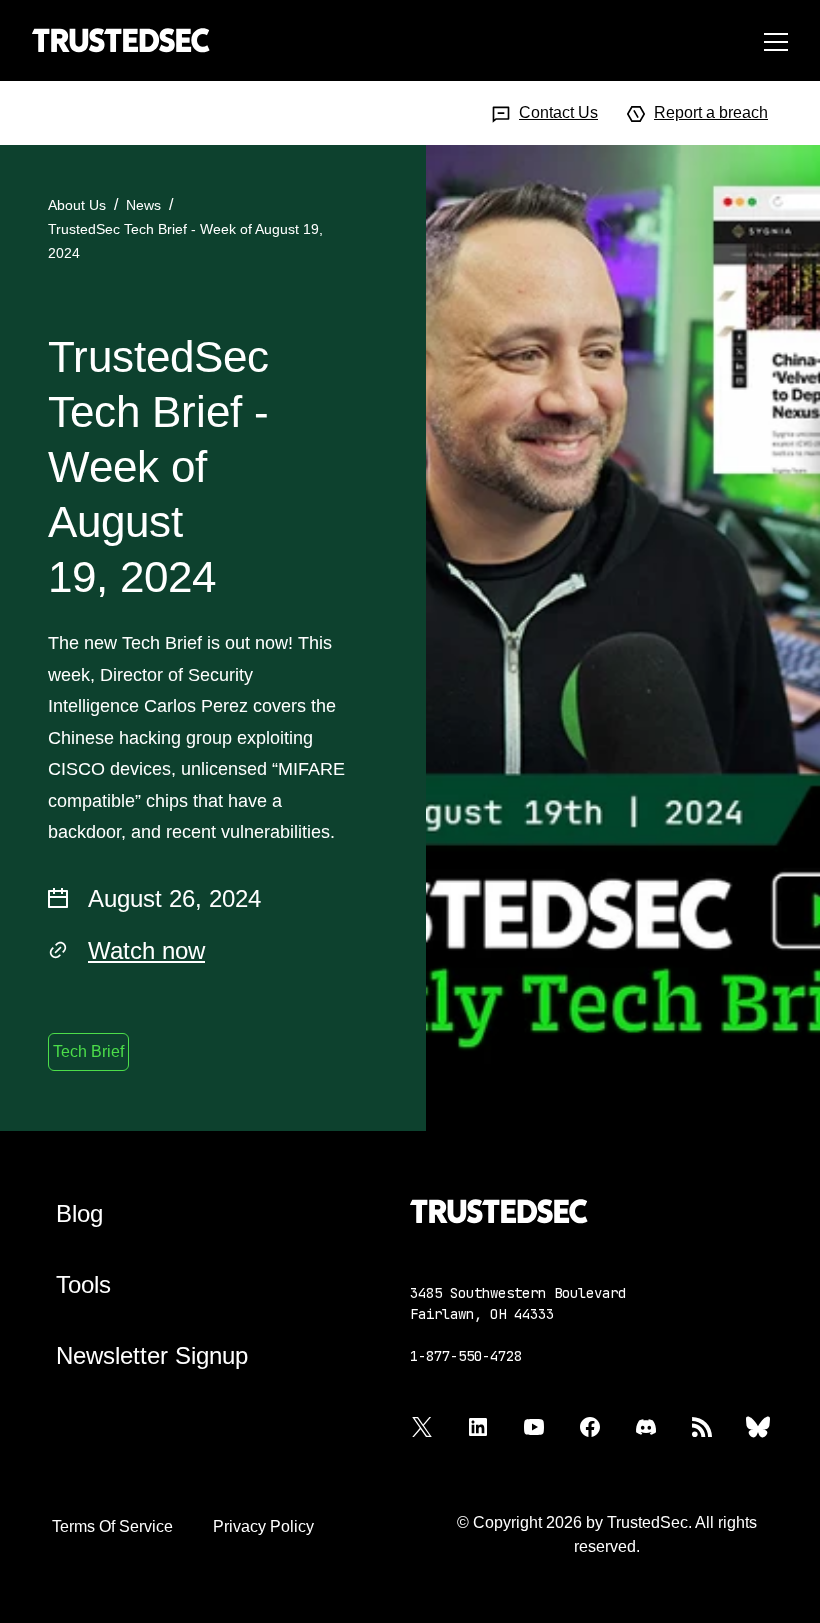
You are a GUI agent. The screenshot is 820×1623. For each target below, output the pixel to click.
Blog (79, 1213)
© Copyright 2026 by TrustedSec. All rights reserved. (607, 1534)
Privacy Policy (263, 1526)
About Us (77, 205)
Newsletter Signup (152, 1355)
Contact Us (558, 112)
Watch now (146, 950)
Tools (83, 1284)
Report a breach (711, 112)
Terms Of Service (112, 1526)
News (143, 205)
